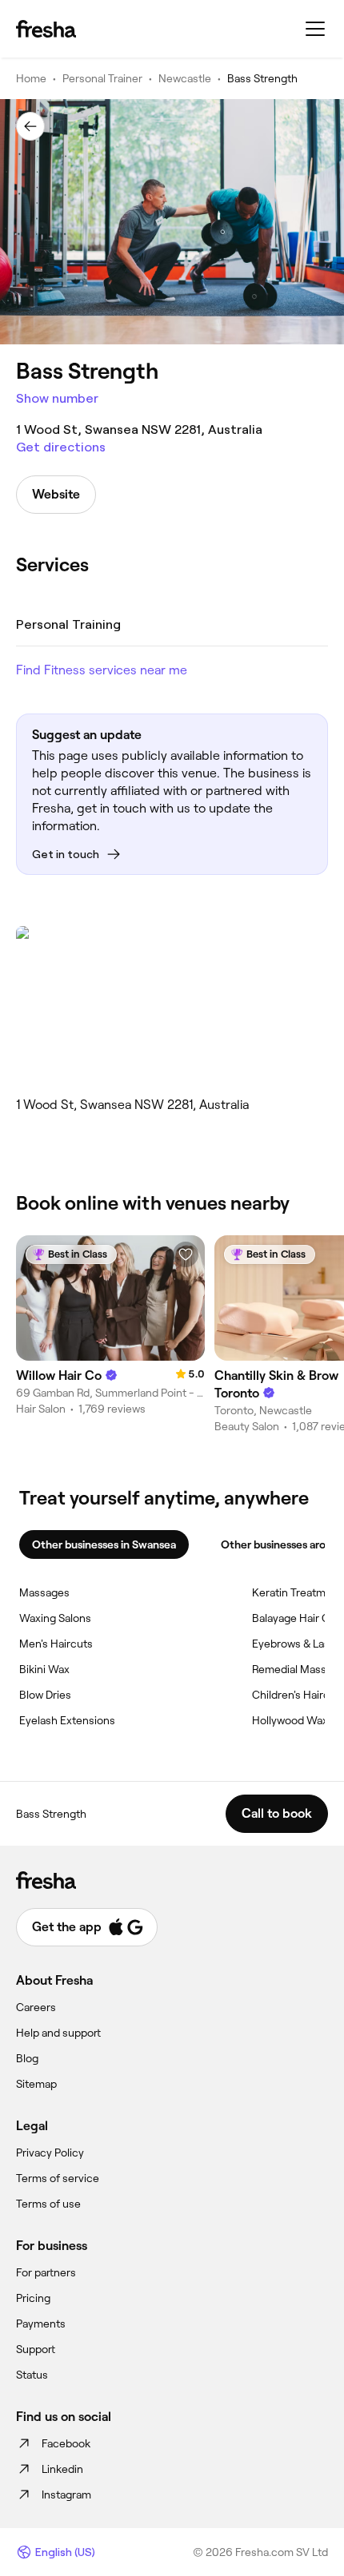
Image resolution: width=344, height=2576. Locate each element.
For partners (46, 2272)
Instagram (66, 2495)
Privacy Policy (50, 2153)
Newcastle (185, 78)
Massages (44, 1592)
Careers (36, 2007)
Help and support (58, 2033)
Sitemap (36, 2084)
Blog (27, 2058)
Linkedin (62, 2469)
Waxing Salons (55, 1618)
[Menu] (315, 29)
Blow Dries (45, 1695)
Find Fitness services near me (102, 670)
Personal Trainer (102, 78)
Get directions (61, 447)
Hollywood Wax (290, 1720)
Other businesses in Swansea (104, 1544)
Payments (41, 2324)
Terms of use (48, 2204)
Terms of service (58, 2178)
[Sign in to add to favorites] (186, 1254)
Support (36, 2349)
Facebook (66, 2443)
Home (31, 78)
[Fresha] (46, 29)
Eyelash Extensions (67, 1720)
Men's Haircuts (56, 1644)
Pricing (33, 2298)
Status (32, 2375)
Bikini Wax (44, 1669)
